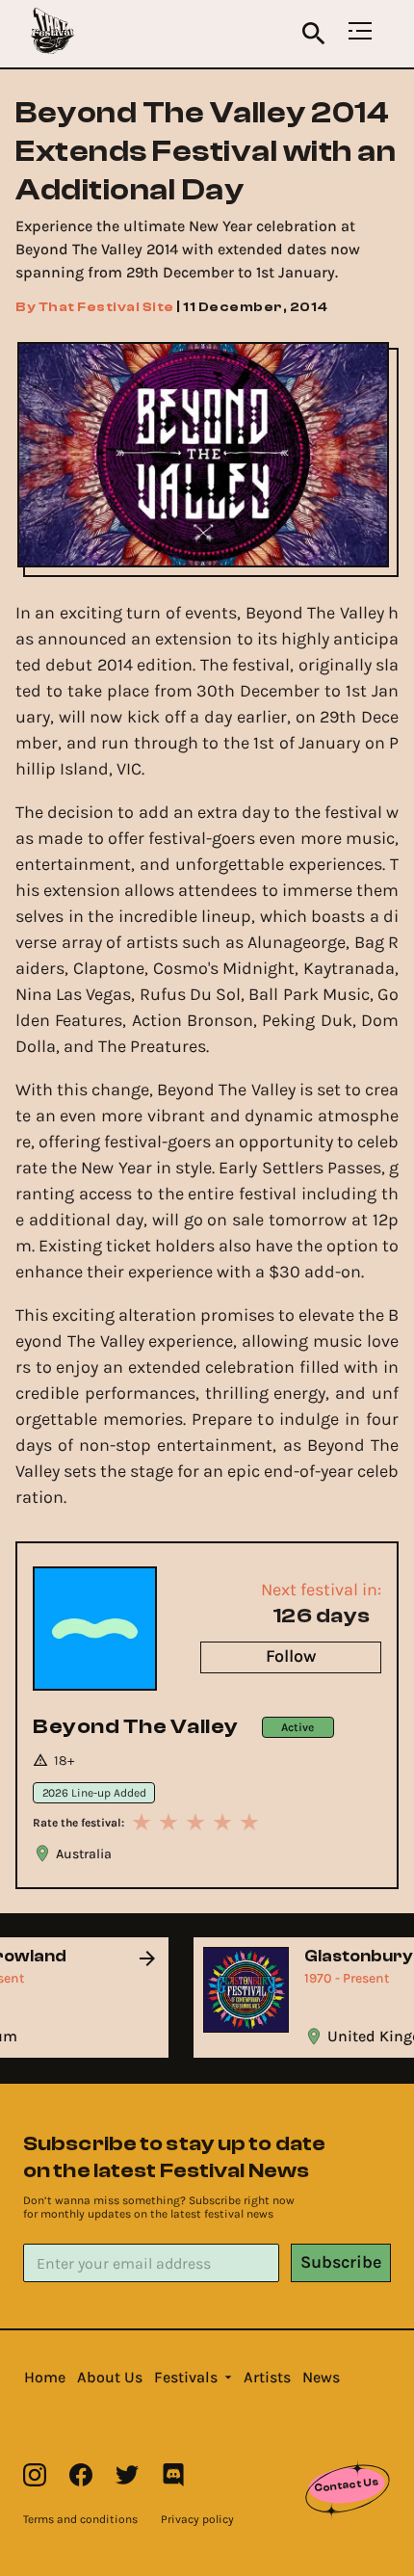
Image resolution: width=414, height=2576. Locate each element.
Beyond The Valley (136, 1726)
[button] (45, 2378)
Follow (291, 1656)
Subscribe (341, 2262)
